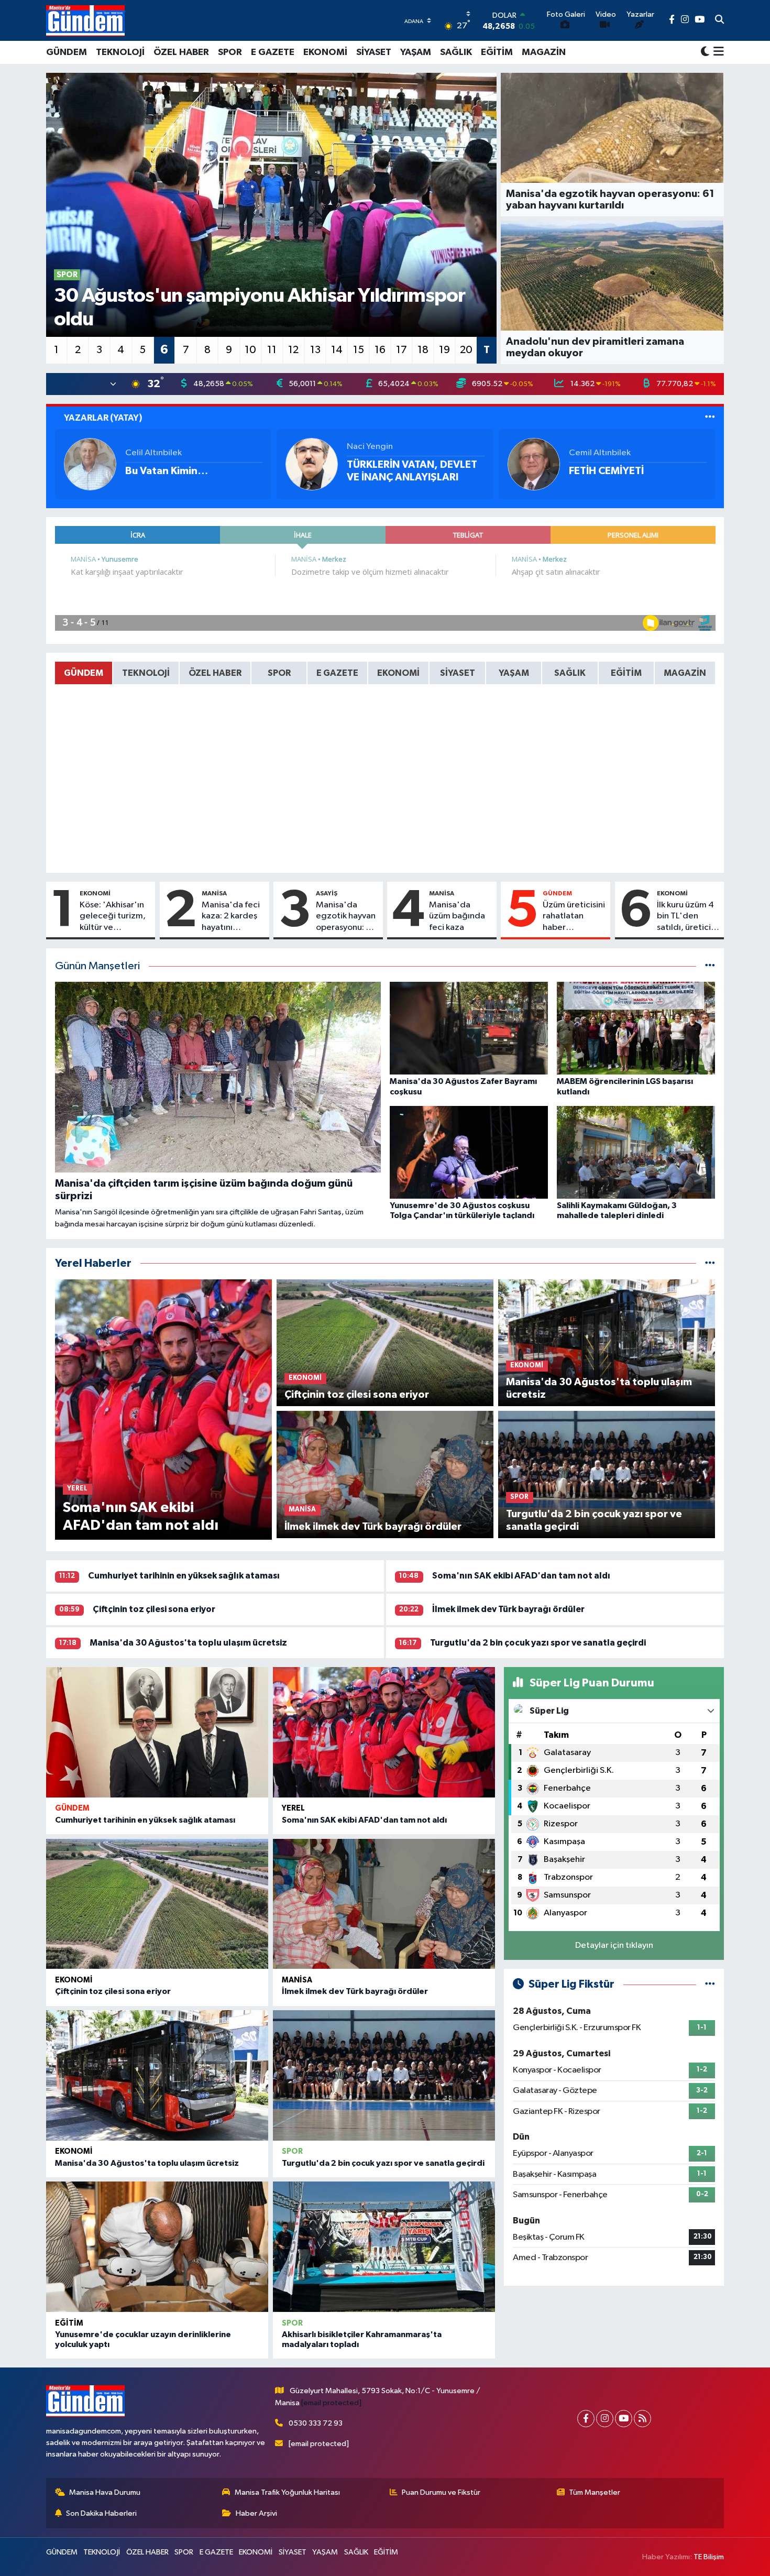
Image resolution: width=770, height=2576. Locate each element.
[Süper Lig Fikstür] (710, 1984)
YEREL (293, 1808)
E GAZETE (273, 52)
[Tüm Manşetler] (710, 966)
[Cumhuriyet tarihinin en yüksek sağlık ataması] (157, 1732)
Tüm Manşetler (595, 2492)
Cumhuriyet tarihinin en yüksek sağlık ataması (184, 1576)
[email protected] (331, 2403)
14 (337, 350)
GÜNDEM (67, 52)
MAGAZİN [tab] (685, 673)
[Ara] (719, 20)
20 (466, 350)
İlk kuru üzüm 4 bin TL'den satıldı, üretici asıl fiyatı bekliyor (685, 917)
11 (272, 350)
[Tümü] (710, 1263)
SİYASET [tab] (458, 673)
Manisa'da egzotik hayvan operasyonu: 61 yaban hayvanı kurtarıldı (346, 917)
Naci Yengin (370, 447)
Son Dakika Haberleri (101, 2513)
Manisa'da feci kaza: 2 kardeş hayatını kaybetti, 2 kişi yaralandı (231, 917)
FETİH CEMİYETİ (606, 471)
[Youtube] (624, 2419)
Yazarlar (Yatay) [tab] (103, 418)
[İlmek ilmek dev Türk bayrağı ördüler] (384, 1904)
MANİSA (214, 893)
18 (423, 350)
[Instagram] (605, 2419)
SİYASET (374, 52)
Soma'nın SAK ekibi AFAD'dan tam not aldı (521, 1576)
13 (315, 350)
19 (444, 350)
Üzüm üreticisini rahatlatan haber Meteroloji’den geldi (574, 917)
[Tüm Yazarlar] (710, 418)
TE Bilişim (709, 2557)
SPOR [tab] (279, 673)
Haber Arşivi (256, 2513)
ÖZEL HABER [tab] (215, 673)
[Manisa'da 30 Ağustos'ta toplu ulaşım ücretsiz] (157, 2075)
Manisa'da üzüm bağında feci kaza (457, 916)
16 (380, 350)
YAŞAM (416, 52)
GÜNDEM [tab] (84, 673)
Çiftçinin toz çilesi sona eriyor (154, 1609)
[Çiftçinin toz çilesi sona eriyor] (157, 1904)
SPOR (230, 52)
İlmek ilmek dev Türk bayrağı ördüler (508, 1609)
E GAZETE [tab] (337, 673)
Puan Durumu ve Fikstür (441, 2492)
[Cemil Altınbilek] (534, 464)
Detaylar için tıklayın (614, 1945)
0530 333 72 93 (316, 2423)
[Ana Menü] (717, 52)
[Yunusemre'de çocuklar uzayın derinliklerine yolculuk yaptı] (157, 2247)
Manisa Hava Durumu (105, 2492)
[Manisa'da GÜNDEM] (85, 20)
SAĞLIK (456, 52)
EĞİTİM (497, 52)
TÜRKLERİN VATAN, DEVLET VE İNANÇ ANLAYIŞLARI (412, 471)
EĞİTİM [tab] (626, 673)
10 (250, 350)
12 (293, 350)
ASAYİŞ (327, 893)
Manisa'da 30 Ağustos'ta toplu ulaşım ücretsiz (188, 1643)
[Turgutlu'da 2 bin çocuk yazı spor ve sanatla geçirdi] (384, 2075)
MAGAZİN (544, 52)
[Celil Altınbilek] (90, 464)
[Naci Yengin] (312, 464)
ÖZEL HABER (181, 52)
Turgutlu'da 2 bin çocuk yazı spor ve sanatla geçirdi (538, 1643)
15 (359, 350)
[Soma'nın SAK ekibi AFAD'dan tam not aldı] (384, 1732)
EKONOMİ (325, 52)
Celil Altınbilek (153, 453)
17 (401, 350)
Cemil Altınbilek (600, 453)
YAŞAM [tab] (514, 673)
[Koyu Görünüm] (705, 52)
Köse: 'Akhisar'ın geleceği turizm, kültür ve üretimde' (113, 917)
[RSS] (642, 2419)
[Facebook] (586, 2419)
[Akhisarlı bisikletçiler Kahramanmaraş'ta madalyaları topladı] (384, 2247)
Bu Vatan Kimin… (167, 471)
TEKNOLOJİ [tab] (146, 673)
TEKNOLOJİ (120, 52)
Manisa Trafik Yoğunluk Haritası (287, 2492)
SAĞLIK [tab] (570, 673)
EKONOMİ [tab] (398, 673)
